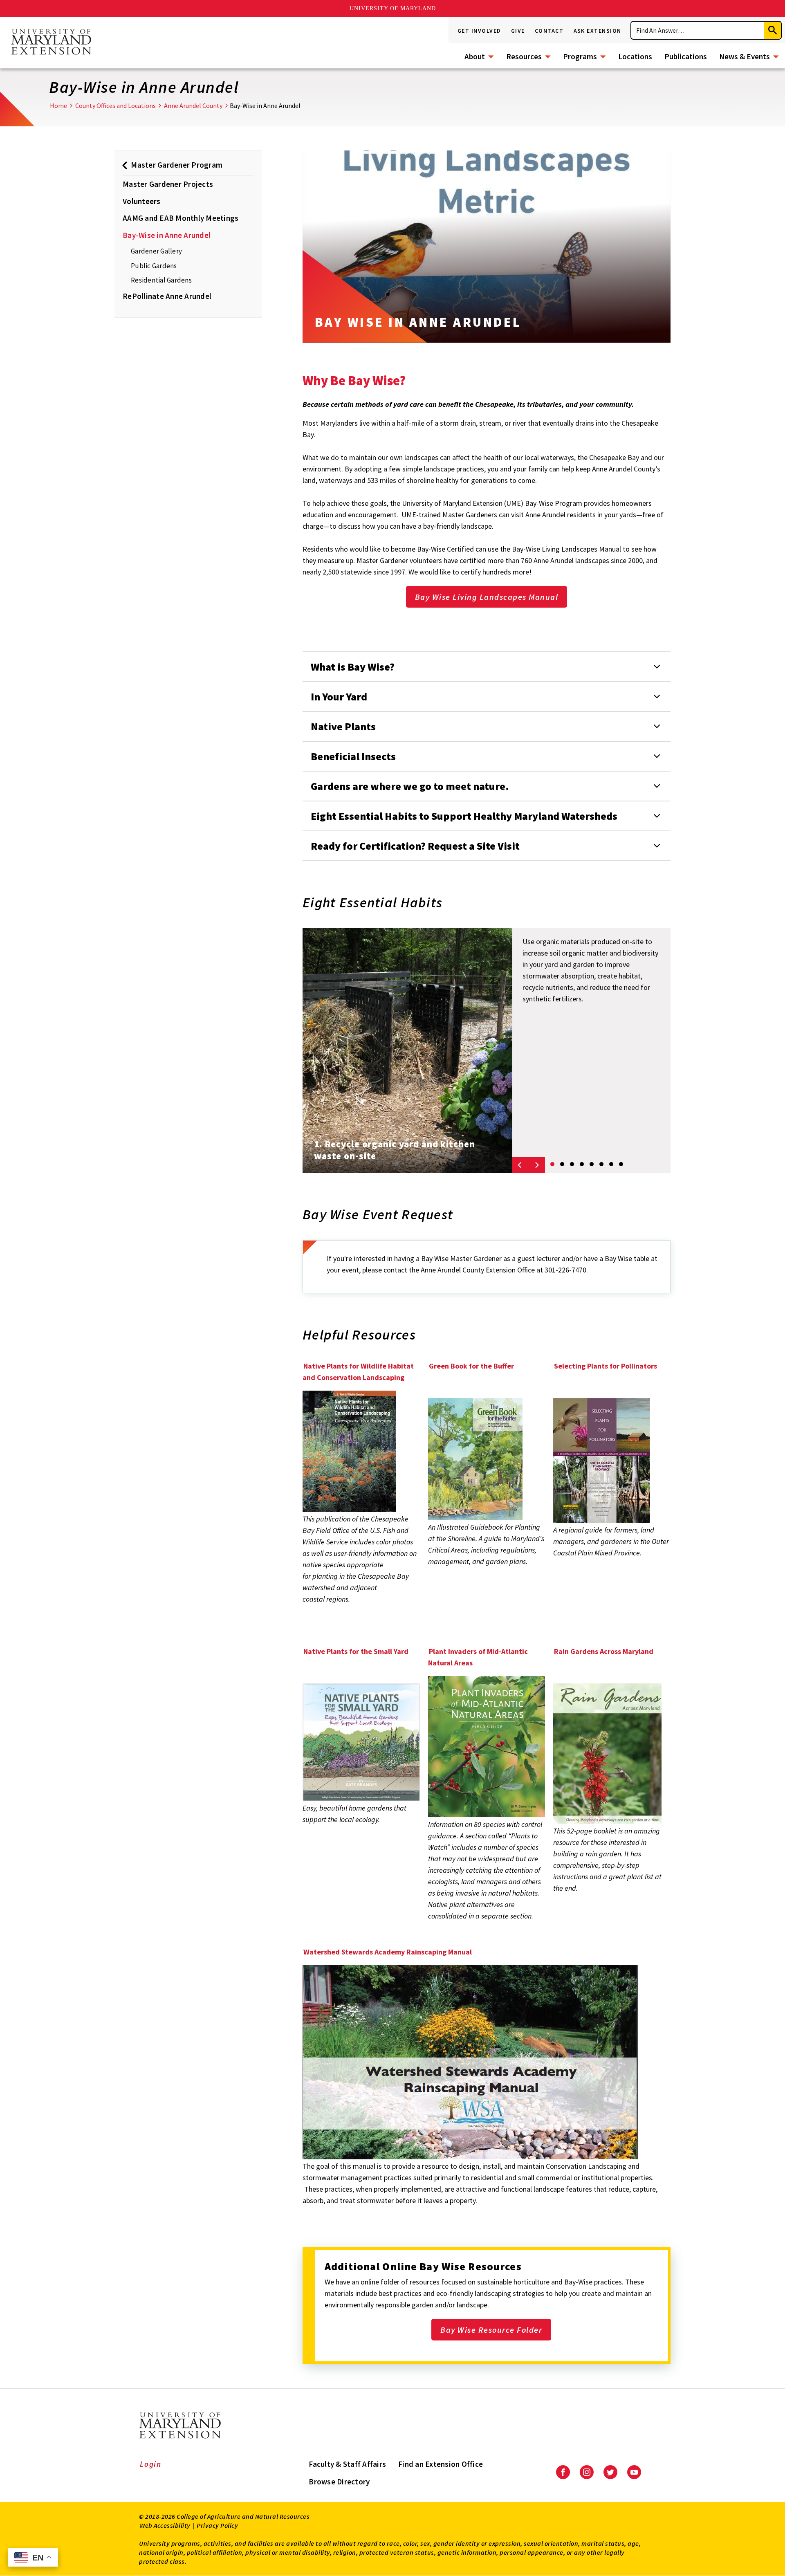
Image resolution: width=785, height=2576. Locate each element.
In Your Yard (339, 697)
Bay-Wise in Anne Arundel (167, 235)
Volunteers (142, 201)
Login (151, 2464)
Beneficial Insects (353, 756)
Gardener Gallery (156, 251)
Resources (524, 56)
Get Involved (479, 31)
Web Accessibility (165, 2525)
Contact (549, 31)
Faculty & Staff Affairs (347, 2464)
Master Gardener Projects (168, 184)
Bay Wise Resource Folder (491, 2330)
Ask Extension (598, 31)
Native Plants (343, 726)
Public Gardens (154, 266)
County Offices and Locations (116, 105)
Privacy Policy (217, 2525)
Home (58, 105)
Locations (635, 56)
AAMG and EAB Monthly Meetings (181, 218)
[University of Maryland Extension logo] (51, 43)
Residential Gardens (161, 280)
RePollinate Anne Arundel (167, 296)
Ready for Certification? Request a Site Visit (415, 846)
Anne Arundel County (193, 105)
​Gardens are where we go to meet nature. (410, 786)
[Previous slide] (520, 1165)
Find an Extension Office (441, 2464)
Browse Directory (339, 2482)
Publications (686, 56)
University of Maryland (393, 8)
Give (518, 31)
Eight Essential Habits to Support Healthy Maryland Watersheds (464, 816)
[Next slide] (537, 1165)
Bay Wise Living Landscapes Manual (487, 597)
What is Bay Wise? (353, 667)
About (475, 56)
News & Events (745, 56)
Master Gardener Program (177, 165)
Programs (580, 56)
